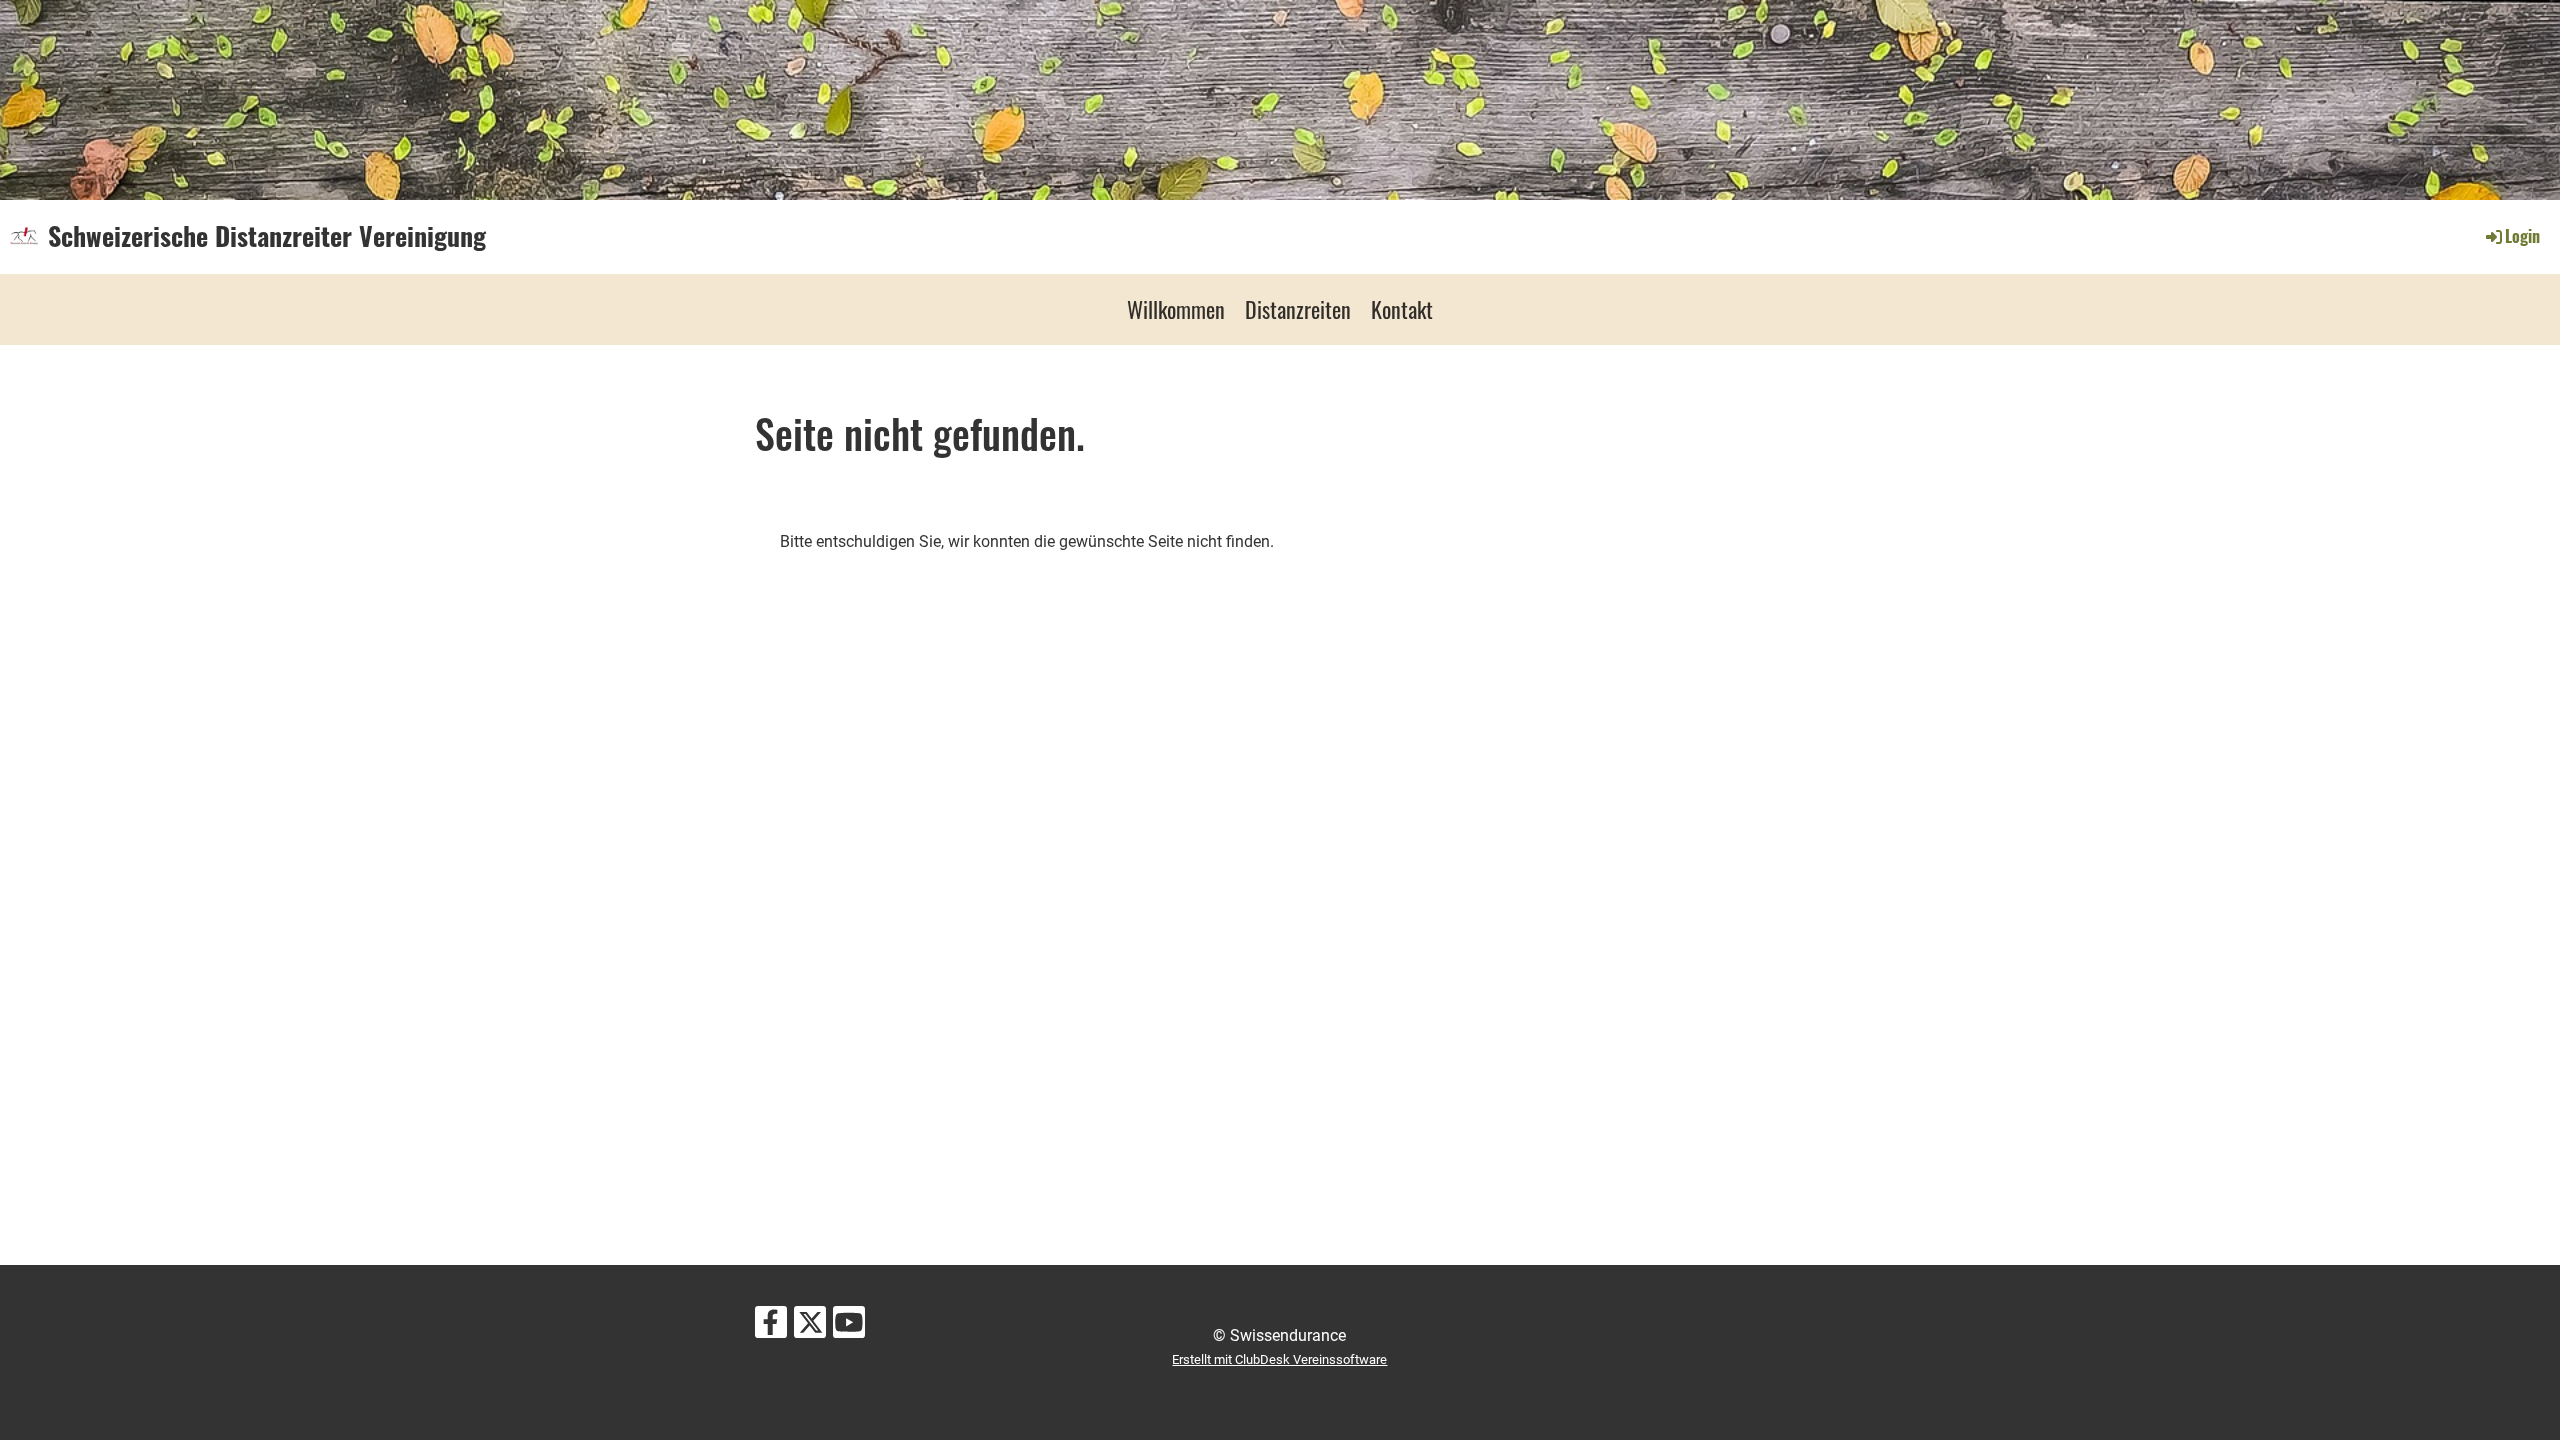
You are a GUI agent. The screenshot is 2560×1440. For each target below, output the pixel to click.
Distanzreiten (1298, 309)
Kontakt (1402, 309)
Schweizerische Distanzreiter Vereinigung (267, 236)
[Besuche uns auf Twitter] (810, 1327)
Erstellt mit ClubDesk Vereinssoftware (1279, 1359)
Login (2522, 236)
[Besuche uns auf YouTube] (849, 1327)
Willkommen (1176, 309)
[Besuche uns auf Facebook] (771, 1327)
